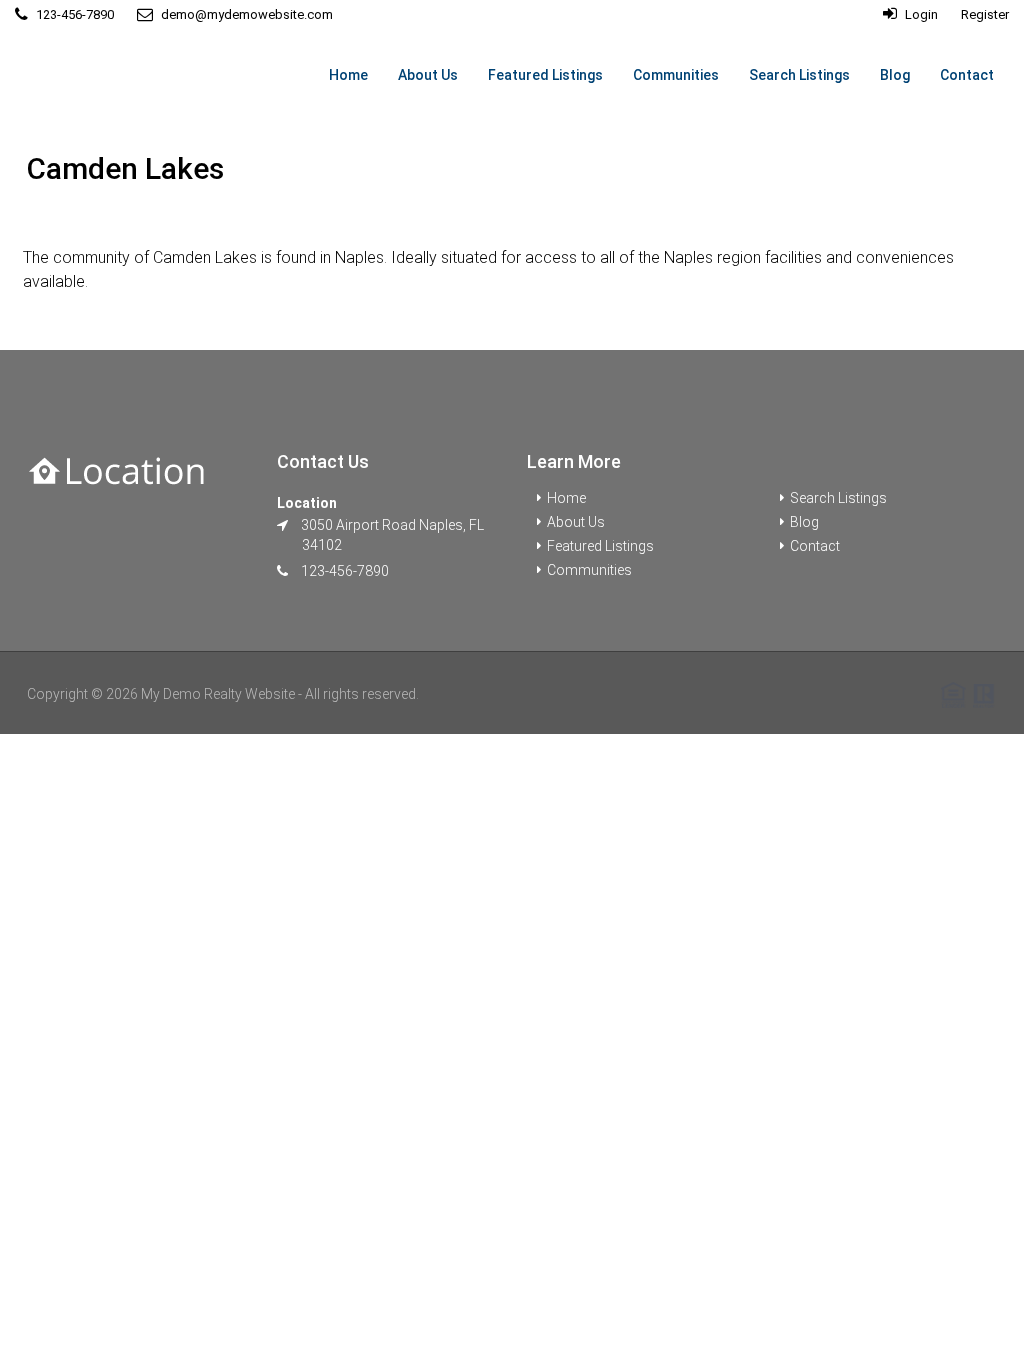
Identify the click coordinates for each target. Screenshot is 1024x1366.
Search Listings (799, 75)
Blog (895, 75)
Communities (676, 75)
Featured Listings (545, 75)
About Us (428, 75)
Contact (967, 75)
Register (985, 14)
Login (920, 14)
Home (348, 75)
